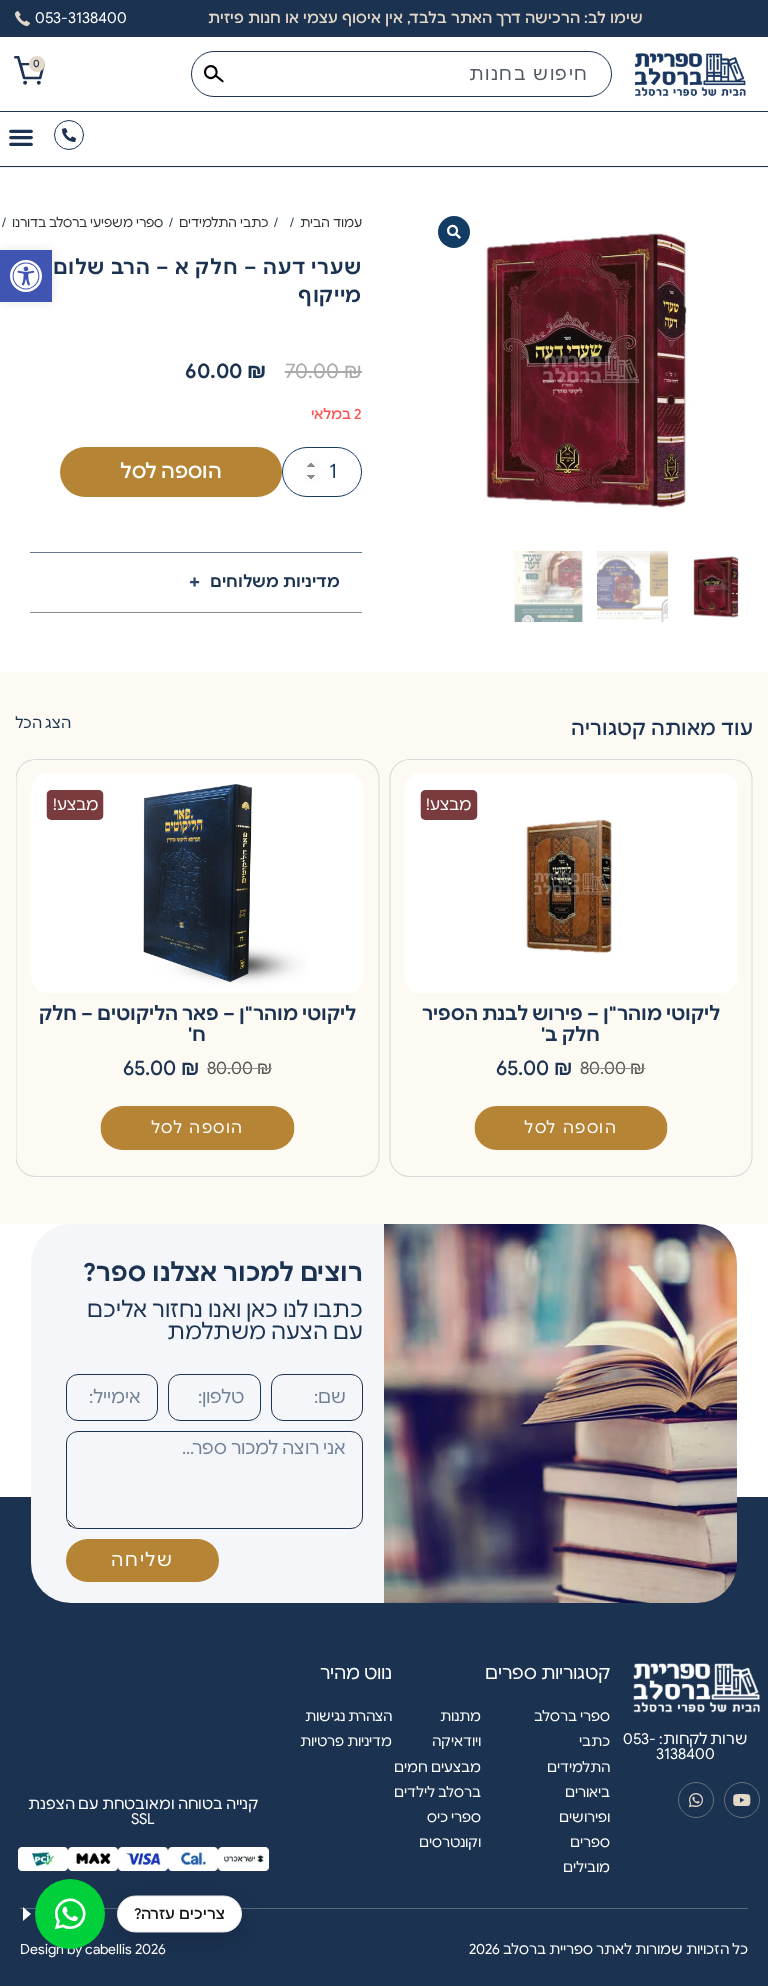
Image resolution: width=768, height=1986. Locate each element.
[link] (26, 276)
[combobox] (401, 74)
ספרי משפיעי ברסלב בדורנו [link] (87, 222)
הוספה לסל (171, 471)
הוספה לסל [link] (570, 1128)
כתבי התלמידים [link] (223, 222)
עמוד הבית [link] (331, 222)
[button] (454, 232)
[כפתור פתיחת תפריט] (21, 137)
